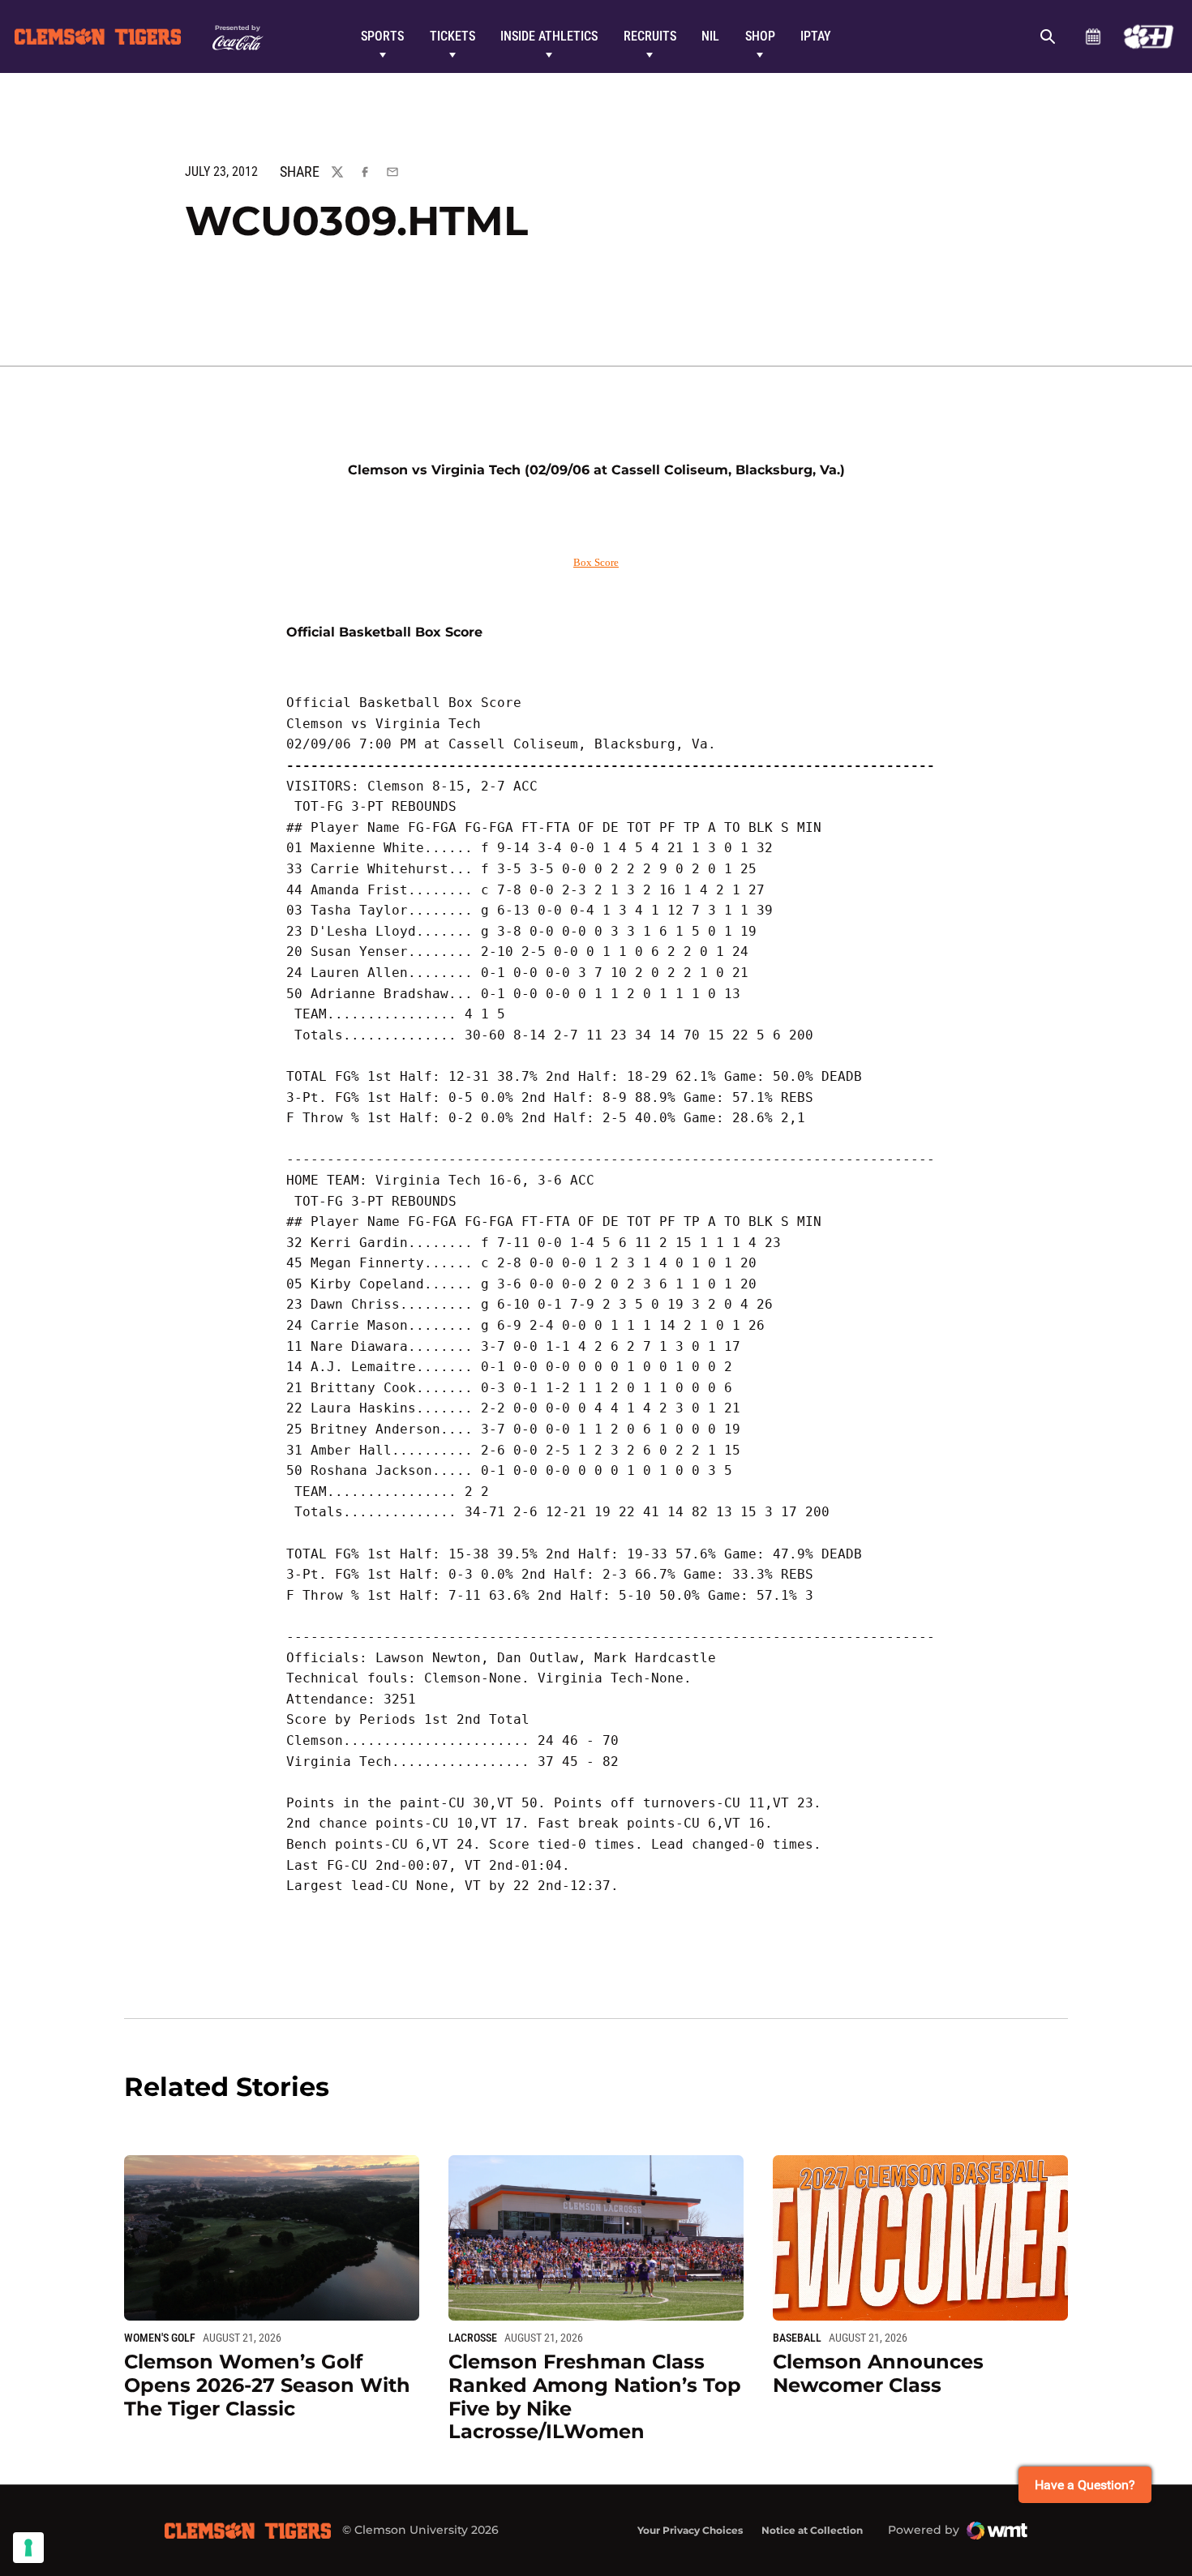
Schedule (1093, 36)
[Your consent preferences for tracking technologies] (28, 2548)
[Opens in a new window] (1149, 36)
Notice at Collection (812, 2530)
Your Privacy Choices (690, 2530)
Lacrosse (473, 2338)
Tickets (452, 36)
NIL (710, 36)
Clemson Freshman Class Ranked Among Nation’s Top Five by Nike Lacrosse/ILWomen (595, 2396)
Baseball (797, 2338)
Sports (382, 36)
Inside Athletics (549, 36)
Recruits (650, 36)
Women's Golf (160, 2338)
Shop (760, 36)
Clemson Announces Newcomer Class (878, 2373)
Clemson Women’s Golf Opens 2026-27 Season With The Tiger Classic (267, 2385)
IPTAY (816, 36)
